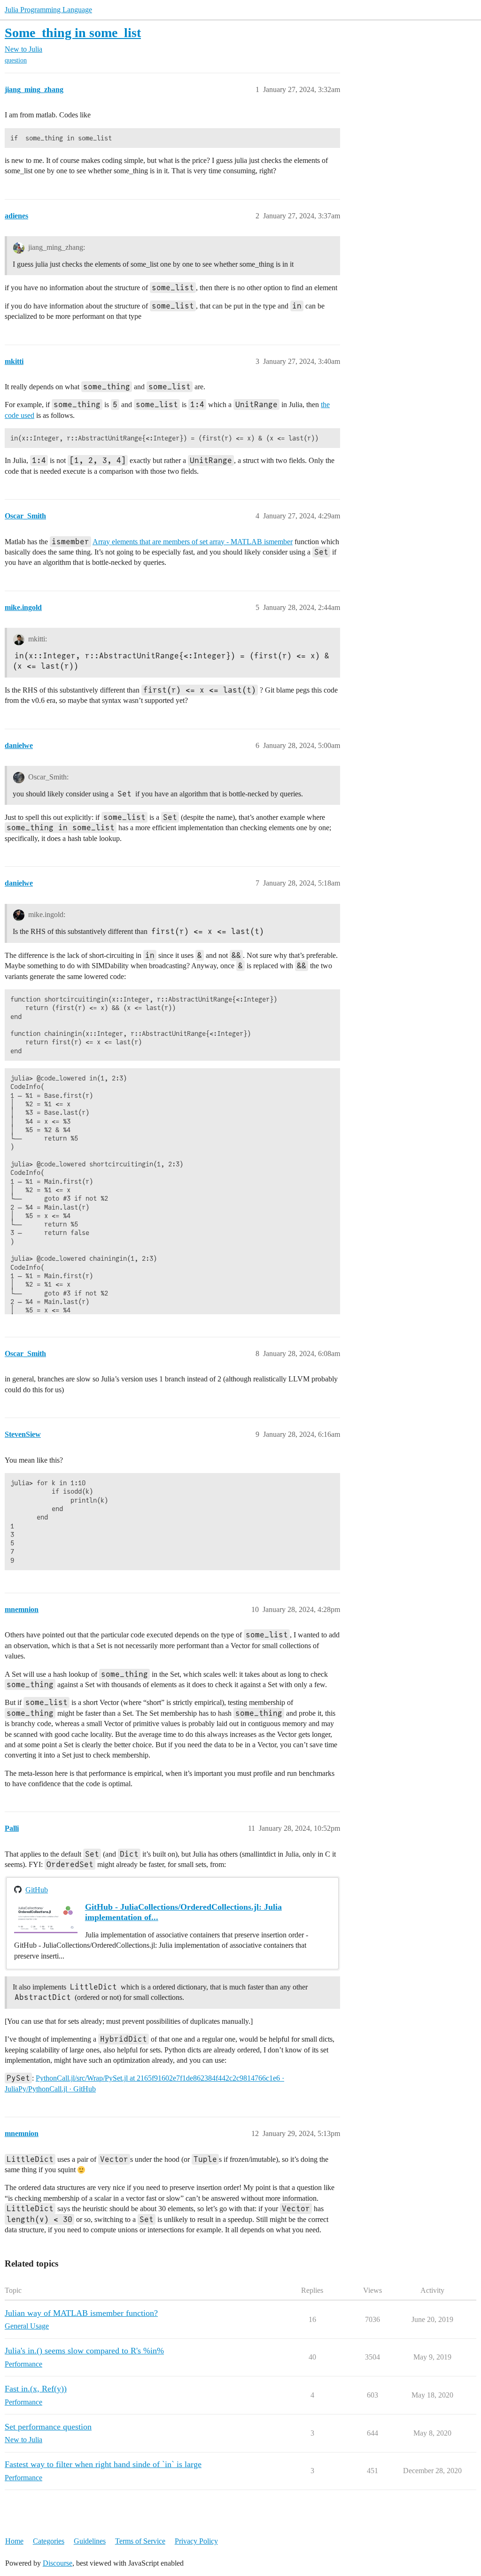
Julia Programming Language (48, 10)
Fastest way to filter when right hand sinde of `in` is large (103, 2464)
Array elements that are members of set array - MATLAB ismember (193, 542)
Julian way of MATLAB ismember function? (81, 2313)
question (16, 60)
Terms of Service (140, 2541)
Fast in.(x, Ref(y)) (36, 2389)
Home (14, 2541)
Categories (49, 2541)
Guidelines (90, 2541)
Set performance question (48, 2427)
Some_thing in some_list (73, 33)
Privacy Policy (196, 2541)
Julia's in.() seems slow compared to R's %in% (84, 2351)
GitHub (37, 1890)
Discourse (58, 2563)
